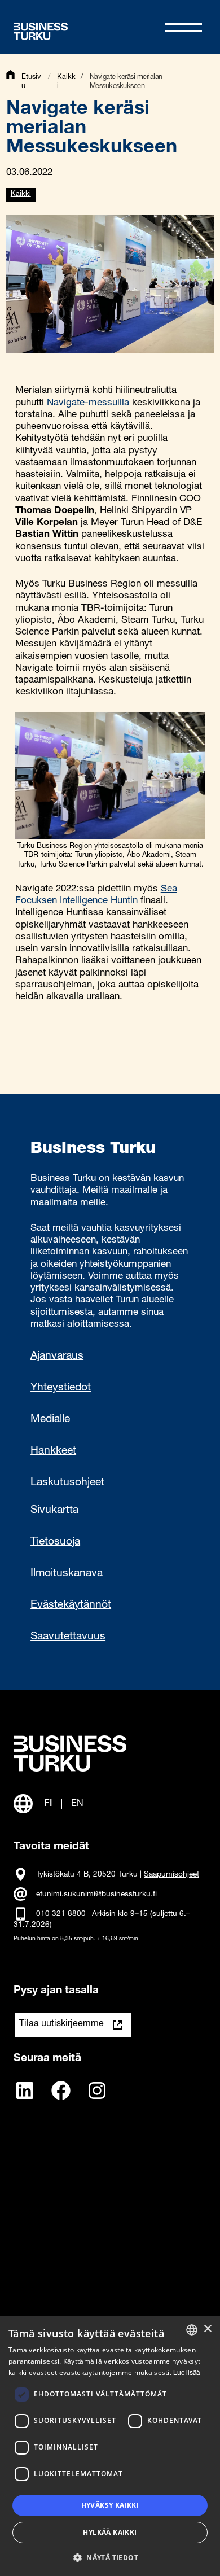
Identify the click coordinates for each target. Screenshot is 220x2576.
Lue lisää (186, 2373)
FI (48, 1804)
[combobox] (192, 2330)
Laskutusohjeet (67, 1483)
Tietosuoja (55, 1542)
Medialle (50, 1420)
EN (77, 1804)
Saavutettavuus (68, 1637)
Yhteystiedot (61, 1388)
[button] (110, 2557)
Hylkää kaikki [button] (110, 2532)
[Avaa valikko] (184, 27)
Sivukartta (54, 1511)
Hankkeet (53, 1451)
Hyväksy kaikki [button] (110, 2505)
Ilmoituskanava (67, 1574)
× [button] (207, 2329)
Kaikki (21, 194)
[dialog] (110, 2446)
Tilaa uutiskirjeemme (61, 2024)
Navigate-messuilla (88, 403)
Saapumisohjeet (171, 1875)
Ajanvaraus (57, 1357)
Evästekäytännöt (71, 1606)
